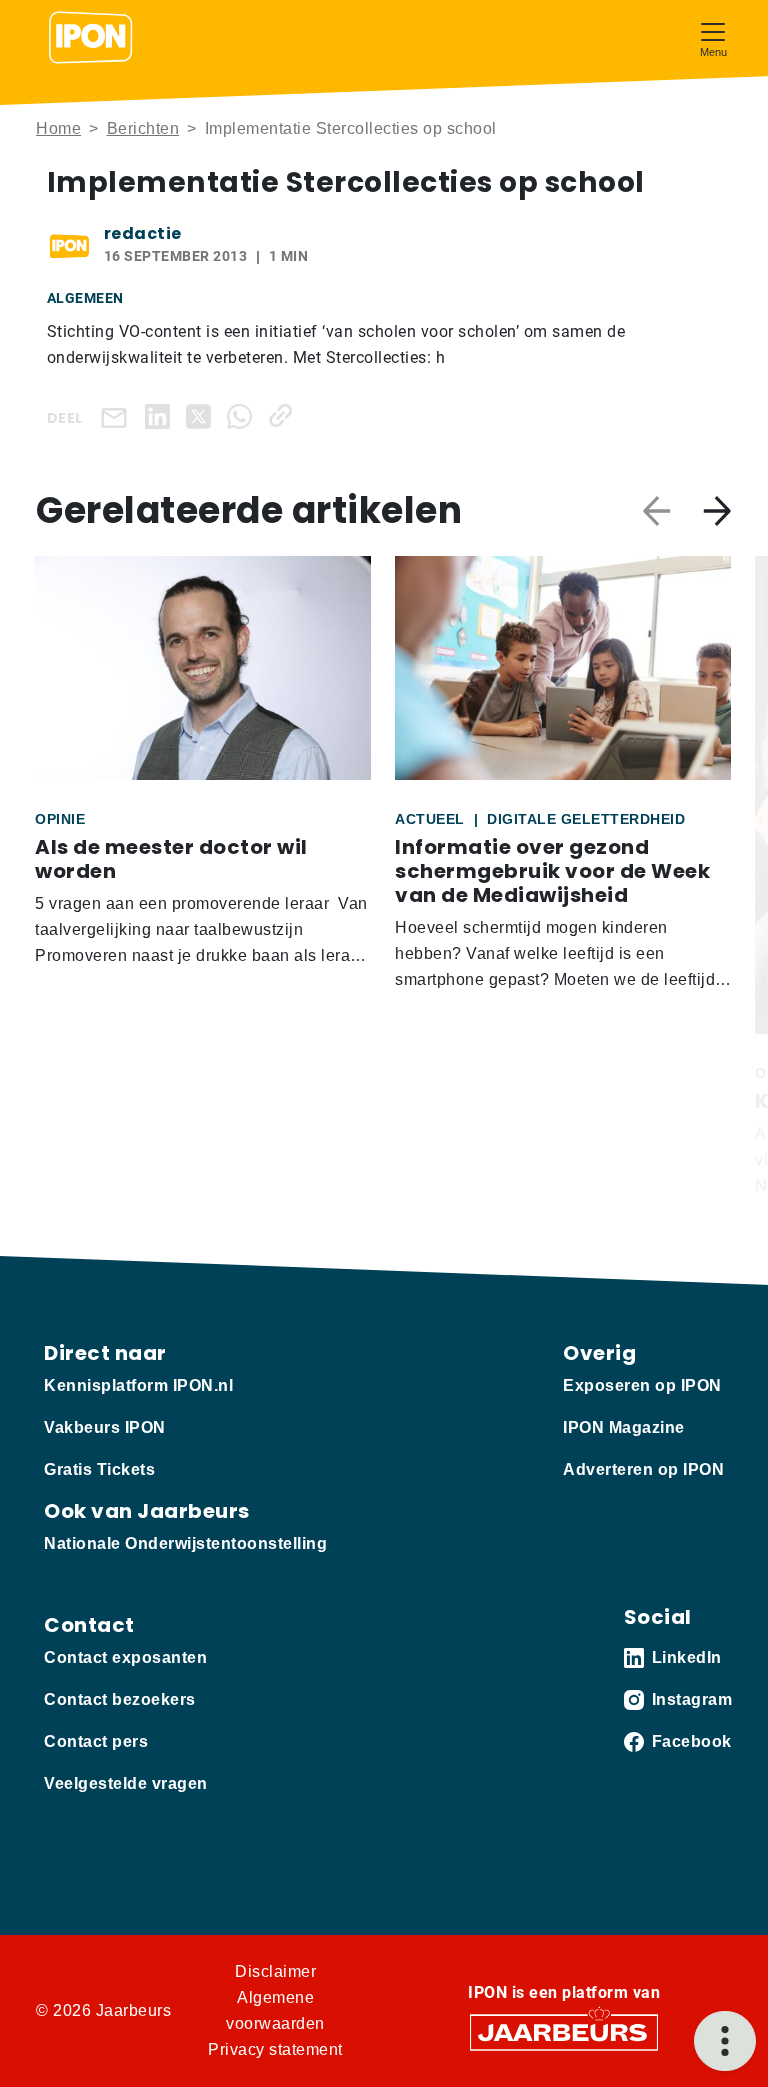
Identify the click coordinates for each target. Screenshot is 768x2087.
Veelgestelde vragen (126, 1783)
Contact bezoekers (120, 1699)
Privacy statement (275, 2049)
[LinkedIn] (161, 415)
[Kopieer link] (284, 415)
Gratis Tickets (99, 1469)
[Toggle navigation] (713, 37)
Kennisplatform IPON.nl (138, 1385)
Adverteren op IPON (643, 1469)
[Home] (91, 38)
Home (58, 128)
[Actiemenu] (725, 2041)
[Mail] (118, 416)
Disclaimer (275, 1971)
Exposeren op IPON (642, 1385)
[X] (202, 415)
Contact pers (96, 1741)
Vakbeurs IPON (105, 1427)
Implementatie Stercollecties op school (351, 128)
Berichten (143, 128)
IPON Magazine (624, 1427)
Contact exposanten (125, 1657)
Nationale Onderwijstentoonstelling (185, 1543)
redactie (143, 233)
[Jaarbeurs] (564, 2030)
